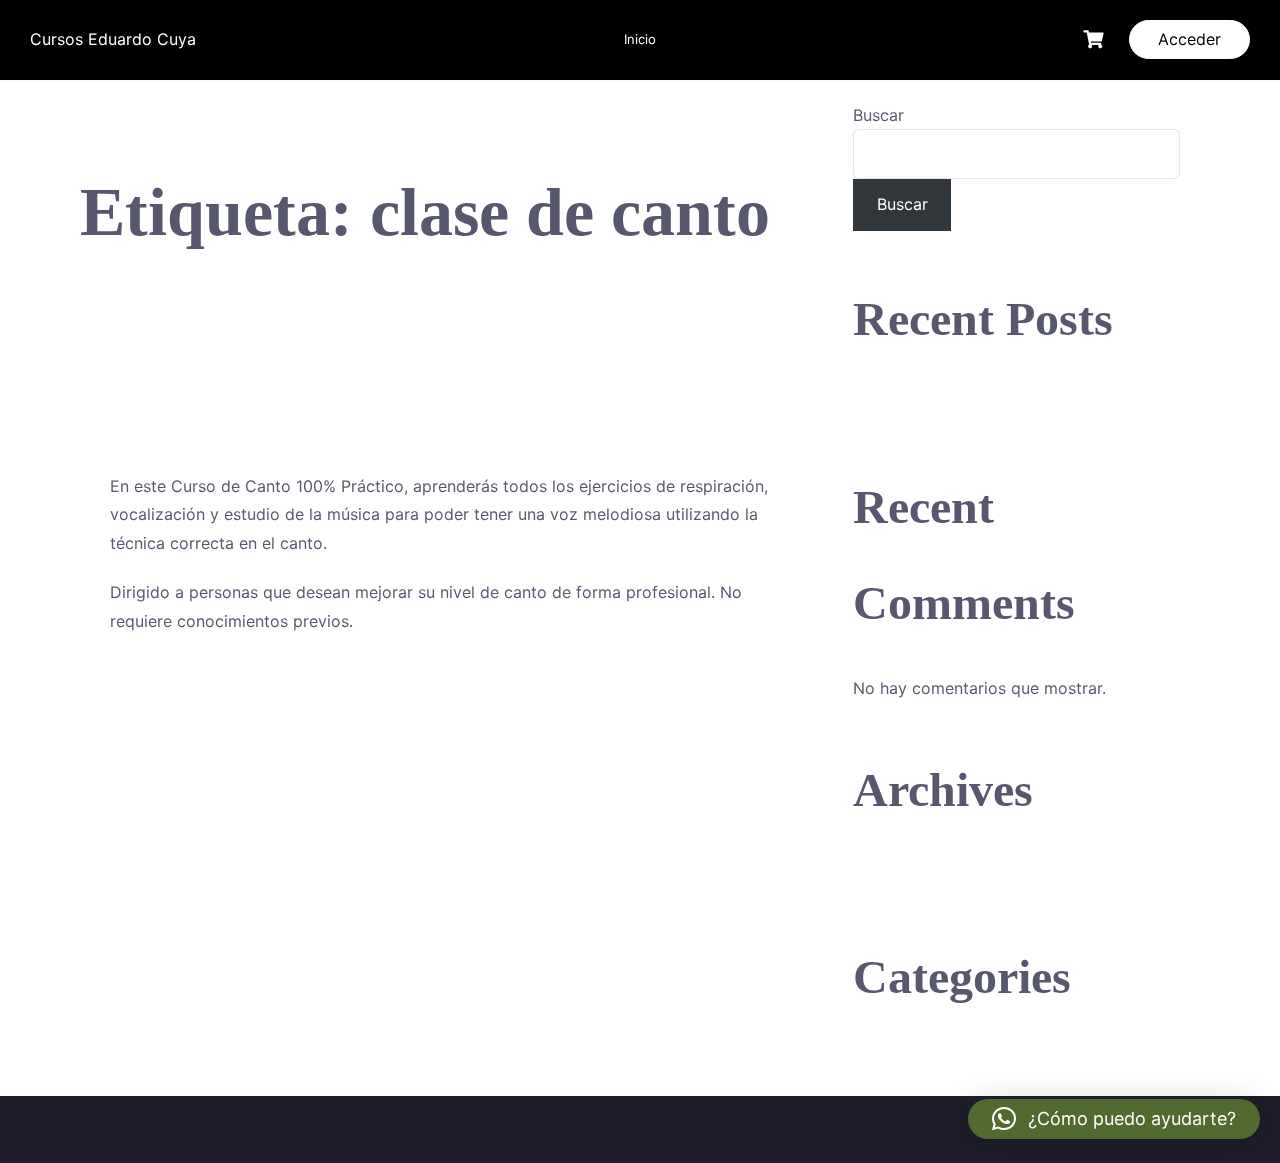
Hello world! (898, 404)
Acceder (1189, 39)
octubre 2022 (905, 875)
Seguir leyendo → (176, 689)
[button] (1114, 1119)
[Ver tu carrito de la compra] (1096, 39)
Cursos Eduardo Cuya (113, 39)
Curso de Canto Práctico (451, 389)
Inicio (640, 39)
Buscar (878, 115)
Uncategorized (909, 1062)
